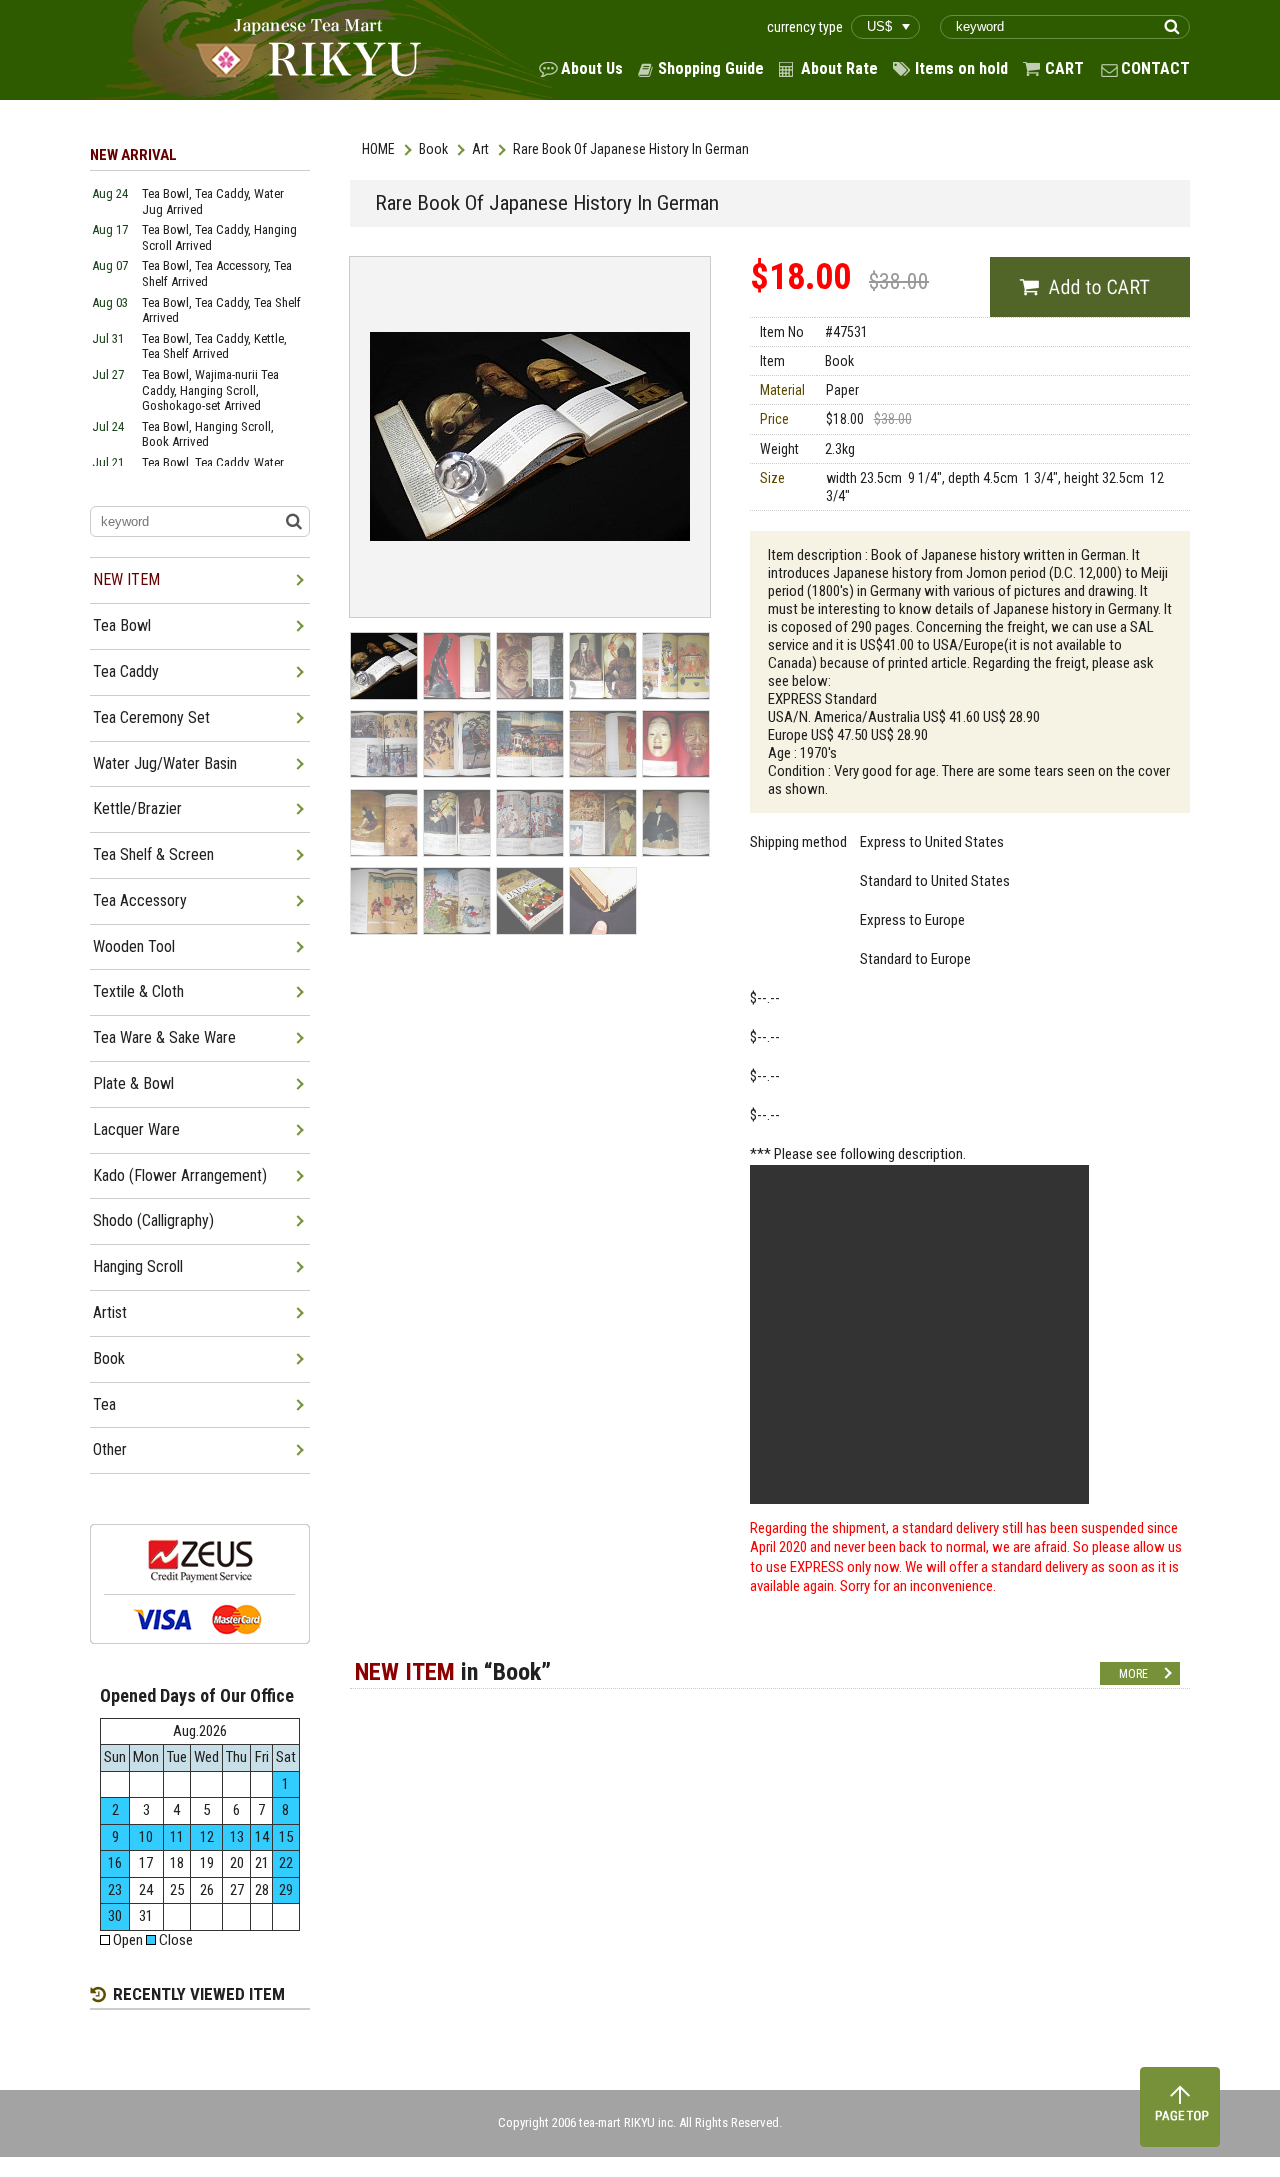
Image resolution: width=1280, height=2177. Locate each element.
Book (433, 149)
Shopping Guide (711, 68)
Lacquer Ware (136, 1129)
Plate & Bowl (133, 1083)
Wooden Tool (134, 946)
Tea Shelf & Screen (153, 854)
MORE (1133, 1674)
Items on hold (961, 68)
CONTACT (1155, 68)
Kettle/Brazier (137, 808)
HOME (378, 149)
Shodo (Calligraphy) (153, 1220)
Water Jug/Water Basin (165, 763)
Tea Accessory (140, 900)
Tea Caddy (126, 671)
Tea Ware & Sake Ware (164, 1037)
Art (480, 149)
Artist (110, 1312)
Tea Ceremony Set (151, 717)
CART (1064, 68)
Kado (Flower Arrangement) (180, 1175)
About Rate (839, 68)
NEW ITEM (126, 579)
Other (110, 1449)
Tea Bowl (122, 625)
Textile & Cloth (138, 991)
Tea (104, 1404)
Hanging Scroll (138, 1266)
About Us (592, 68)
